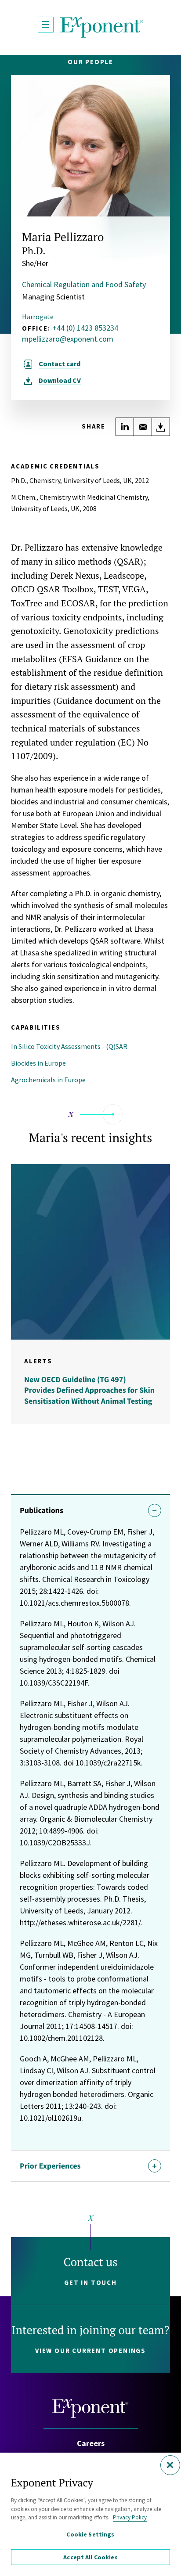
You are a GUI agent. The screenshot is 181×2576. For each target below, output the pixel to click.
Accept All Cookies (90, 2557)
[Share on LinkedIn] (125, 427)
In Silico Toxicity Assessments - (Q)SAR (69, 1046)
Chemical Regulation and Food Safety (84, 284)
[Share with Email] (143, 427)
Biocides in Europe (38, 1063)
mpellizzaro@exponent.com (68, 339)
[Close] (170, 2465)
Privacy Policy (130, 2517)
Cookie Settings (90, 2534)
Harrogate (38, 317)
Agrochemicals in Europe (48, 1080)
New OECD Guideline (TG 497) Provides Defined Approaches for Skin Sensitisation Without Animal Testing (89, 1390)
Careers (91, 2443)
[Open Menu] (46, 25)
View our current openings (90, 2351)
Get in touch (90, 2282)
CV (60, 380)
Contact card (60, 364)
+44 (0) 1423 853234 (85, 328)
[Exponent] (102, 27)
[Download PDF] (161, 427)
